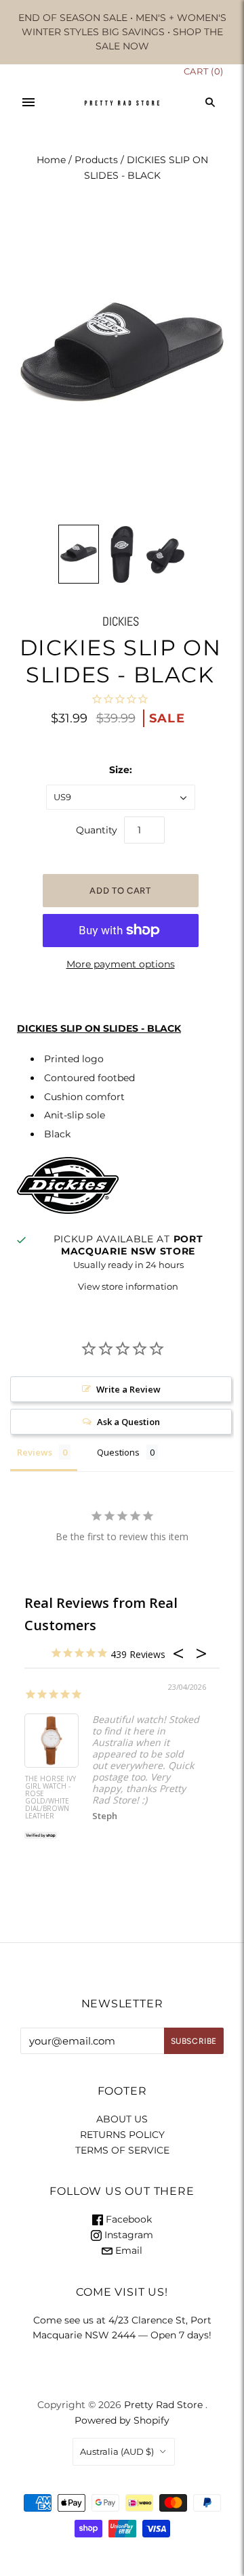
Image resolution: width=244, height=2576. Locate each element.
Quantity (97, 830)
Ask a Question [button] (128, 1422)
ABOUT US (122, 2119)
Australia (117, 2451)
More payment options (121, 964)
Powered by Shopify (122, 2420)
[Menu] (28, 102)
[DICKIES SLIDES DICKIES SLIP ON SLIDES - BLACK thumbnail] (79, 554)
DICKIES (121, 621)
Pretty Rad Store (163, 2405)
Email (127, 2250)
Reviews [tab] (35, 1452)
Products (96, 160)
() (204, 71)
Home (51, 160)
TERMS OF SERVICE (122, 2150)
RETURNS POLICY (122, 2135)
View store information (128, 1286)
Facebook (127, 2219)
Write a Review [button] (128, 1389)
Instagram (127, 2235)
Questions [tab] (118, 1452)
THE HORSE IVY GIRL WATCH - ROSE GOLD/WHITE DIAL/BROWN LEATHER (50, 1798)
